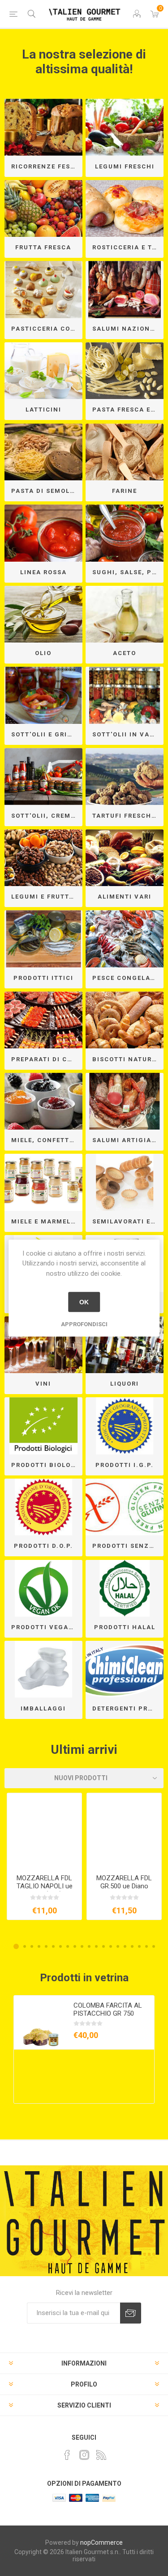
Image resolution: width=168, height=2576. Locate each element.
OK (84, 1302)
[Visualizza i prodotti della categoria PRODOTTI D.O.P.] (43, 1507)
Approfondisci (84, 1324)
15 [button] (118, 1946)
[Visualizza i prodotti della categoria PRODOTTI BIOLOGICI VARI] (43, 1426)
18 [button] (139, 1946)
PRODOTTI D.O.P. (43, 1546)
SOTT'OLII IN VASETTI (128, 734)
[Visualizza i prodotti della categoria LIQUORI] (125, 1345)
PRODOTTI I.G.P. (125, 1465)
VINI (43, 1384)
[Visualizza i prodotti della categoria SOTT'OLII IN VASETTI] (125, 695)
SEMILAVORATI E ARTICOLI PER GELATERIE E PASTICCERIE (128, 1221)
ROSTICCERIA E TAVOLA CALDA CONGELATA (128, 247)
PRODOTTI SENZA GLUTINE (128, 1546)
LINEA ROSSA (43, 572)
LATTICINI (43, 410)
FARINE (125, 491)
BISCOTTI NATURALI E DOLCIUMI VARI (128, 1059)
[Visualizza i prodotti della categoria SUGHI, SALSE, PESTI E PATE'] (125, 533)
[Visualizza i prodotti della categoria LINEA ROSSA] (43, 533)
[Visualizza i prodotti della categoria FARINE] (125, 452)
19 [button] (146, 1946)
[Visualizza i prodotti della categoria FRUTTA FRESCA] (43, 209)
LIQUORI (125, 1384)
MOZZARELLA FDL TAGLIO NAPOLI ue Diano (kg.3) (45, 1886)
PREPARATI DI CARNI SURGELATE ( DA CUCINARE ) (47, 1059)
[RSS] (101, 2455)
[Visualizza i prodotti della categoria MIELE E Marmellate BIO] (43, 1182)
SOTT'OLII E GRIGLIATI (47, 734)
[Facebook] (67, 2455)
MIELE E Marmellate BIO (47, 1221)
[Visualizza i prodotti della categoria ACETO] (125, 614)
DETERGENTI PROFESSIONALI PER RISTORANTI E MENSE (128, 1708)
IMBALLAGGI (43, 1708)
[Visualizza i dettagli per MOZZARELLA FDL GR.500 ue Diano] (124, 1830)
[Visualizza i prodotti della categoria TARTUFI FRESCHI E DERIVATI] (125, 777)
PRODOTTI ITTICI (43, 978)
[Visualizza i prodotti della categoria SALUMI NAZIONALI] (125, 290)
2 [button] (25, 1946)
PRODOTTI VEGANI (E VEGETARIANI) (47, 1627)
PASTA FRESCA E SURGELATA (128, 410)
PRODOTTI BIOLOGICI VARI (47, 1465)
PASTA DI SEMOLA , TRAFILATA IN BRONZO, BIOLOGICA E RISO (47, 491)
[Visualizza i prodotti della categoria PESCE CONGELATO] (125, 939)
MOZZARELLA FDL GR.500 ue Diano (124, 1882)
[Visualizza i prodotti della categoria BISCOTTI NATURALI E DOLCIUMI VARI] (125, 1020)
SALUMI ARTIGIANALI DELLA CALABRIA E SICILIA (128, 1140)
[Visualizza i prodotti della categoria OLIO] (43, 614)
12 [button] (96, 1946)
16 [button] (125, 1946)
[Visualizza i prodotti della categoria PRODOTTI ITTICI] (43, 939)
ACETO (125, 653)
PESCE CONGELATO (126, 978)
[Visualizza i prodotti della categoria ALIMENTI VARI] (125, 858)
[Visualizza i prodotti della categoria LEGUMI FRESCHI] (125, 127)
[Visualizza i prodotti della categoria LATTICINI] (43, 371)
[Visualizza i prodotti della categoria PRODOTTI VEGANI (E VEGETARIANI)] (43, 1588)
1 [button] (16, 1946)
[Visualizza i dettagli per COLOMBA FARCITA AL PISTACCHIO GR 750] (41, 2022)
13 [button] (103, 1946)
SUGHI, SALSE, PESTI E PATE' (128, 572)
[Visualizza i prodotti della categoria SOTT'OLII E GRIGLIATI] (43, 695)
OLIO (43, 653)
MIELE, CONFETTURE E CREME (47, 1140)
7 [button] (60, 1946)
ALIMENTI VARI (125, 897)
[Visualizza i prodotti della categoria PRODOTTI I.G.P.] (125, 1426)
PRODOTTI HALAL (125, 1627)
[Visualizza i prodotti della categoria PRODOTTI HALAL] (125, 1588)
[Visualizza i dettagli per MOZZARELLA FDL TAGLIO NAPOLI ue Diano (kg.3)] (44, 1830)
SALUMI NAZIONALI (127, 329)
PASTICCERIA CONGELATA (47, 329)
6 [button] (53, 1946)
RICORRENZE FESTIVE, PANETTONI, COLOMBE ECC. (47, 166)
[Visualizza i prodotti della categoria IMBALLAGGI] (43, 1669)
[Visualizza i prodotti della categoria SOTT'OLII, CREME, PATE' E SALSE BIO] (43, 777)
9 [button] (75, 1946)
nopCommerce (101, 2542)
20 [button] (154, 1946)
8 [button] (68, 1946)
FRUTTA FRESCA (43, 247)
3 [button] (32, 1946)
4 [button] (39, 1946)
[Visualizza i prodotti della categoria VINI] (43, 1345)
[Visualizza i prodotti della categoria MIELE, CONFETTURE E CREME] (43, 1101)
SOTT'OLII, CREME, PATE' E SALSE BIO (47, 816)
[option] (44, 1856)
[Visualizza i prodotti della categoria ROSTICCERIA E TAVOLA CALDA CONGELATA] (125, 209)
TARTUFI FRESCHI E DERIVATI (128, 816)
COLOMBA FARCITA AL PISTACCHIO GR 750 (108, 2009)
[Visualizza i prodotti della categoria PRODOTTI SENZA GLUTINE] (125, 1507)
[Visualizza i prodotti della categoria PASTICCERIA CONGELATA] (43, 290)
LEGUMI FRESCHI (125, 166)
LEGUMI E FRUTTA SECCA (47, 897)
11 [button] (89, 1946)
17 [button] (132, 1946)
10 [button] (82, 1946)
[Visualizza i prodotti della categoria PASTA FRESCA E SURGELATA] (125, 371)
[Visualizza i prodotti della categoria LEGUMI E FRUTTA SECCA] (43, 858)
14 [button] (111, 1946)
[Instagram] (84, 2455)
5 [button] (46, 1946)
